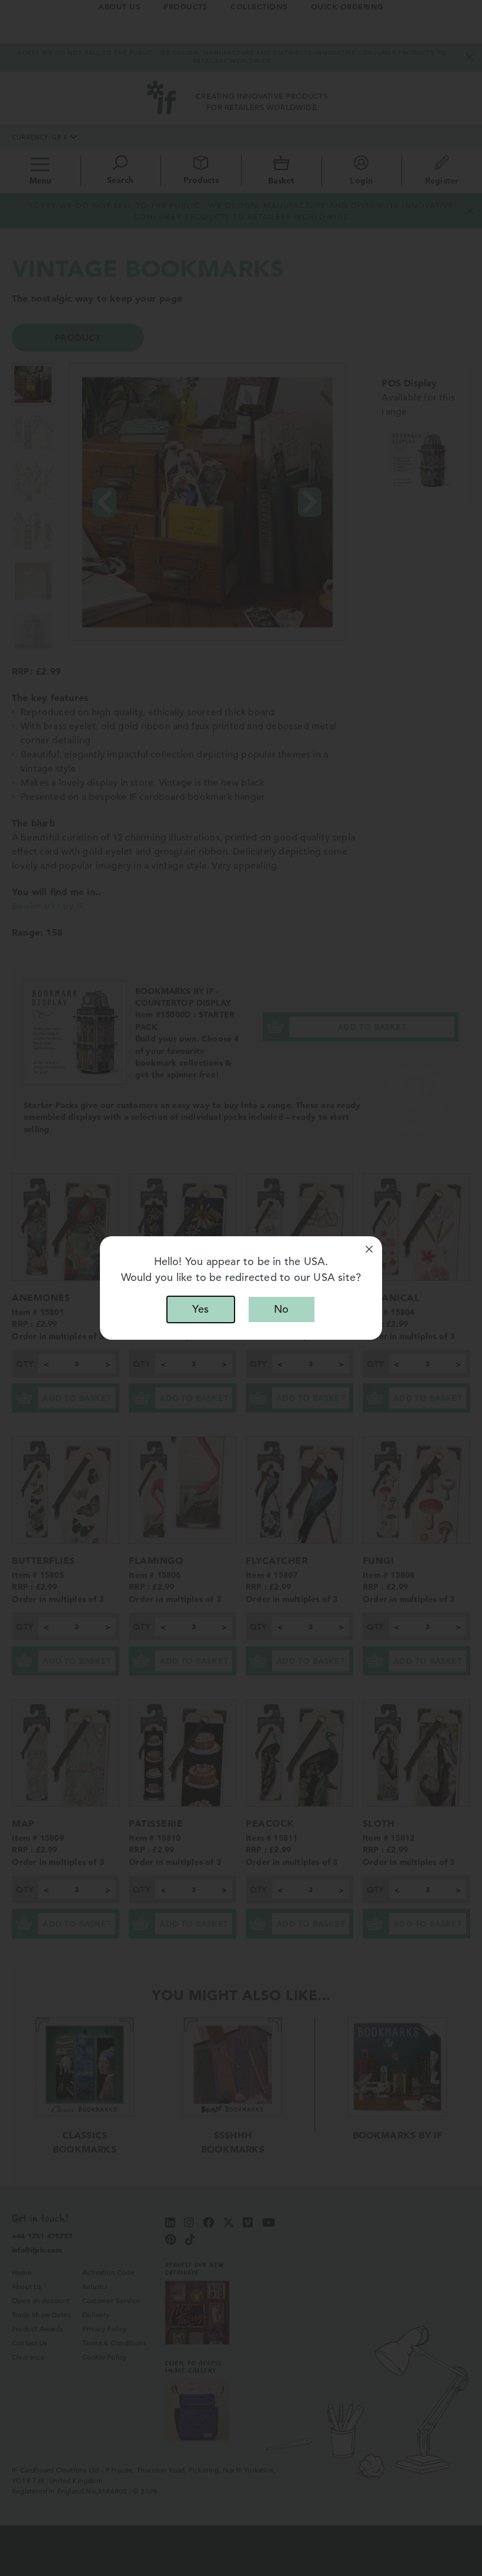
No (281, 1309)
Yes (200, 1309)
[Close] (369, 1249)
